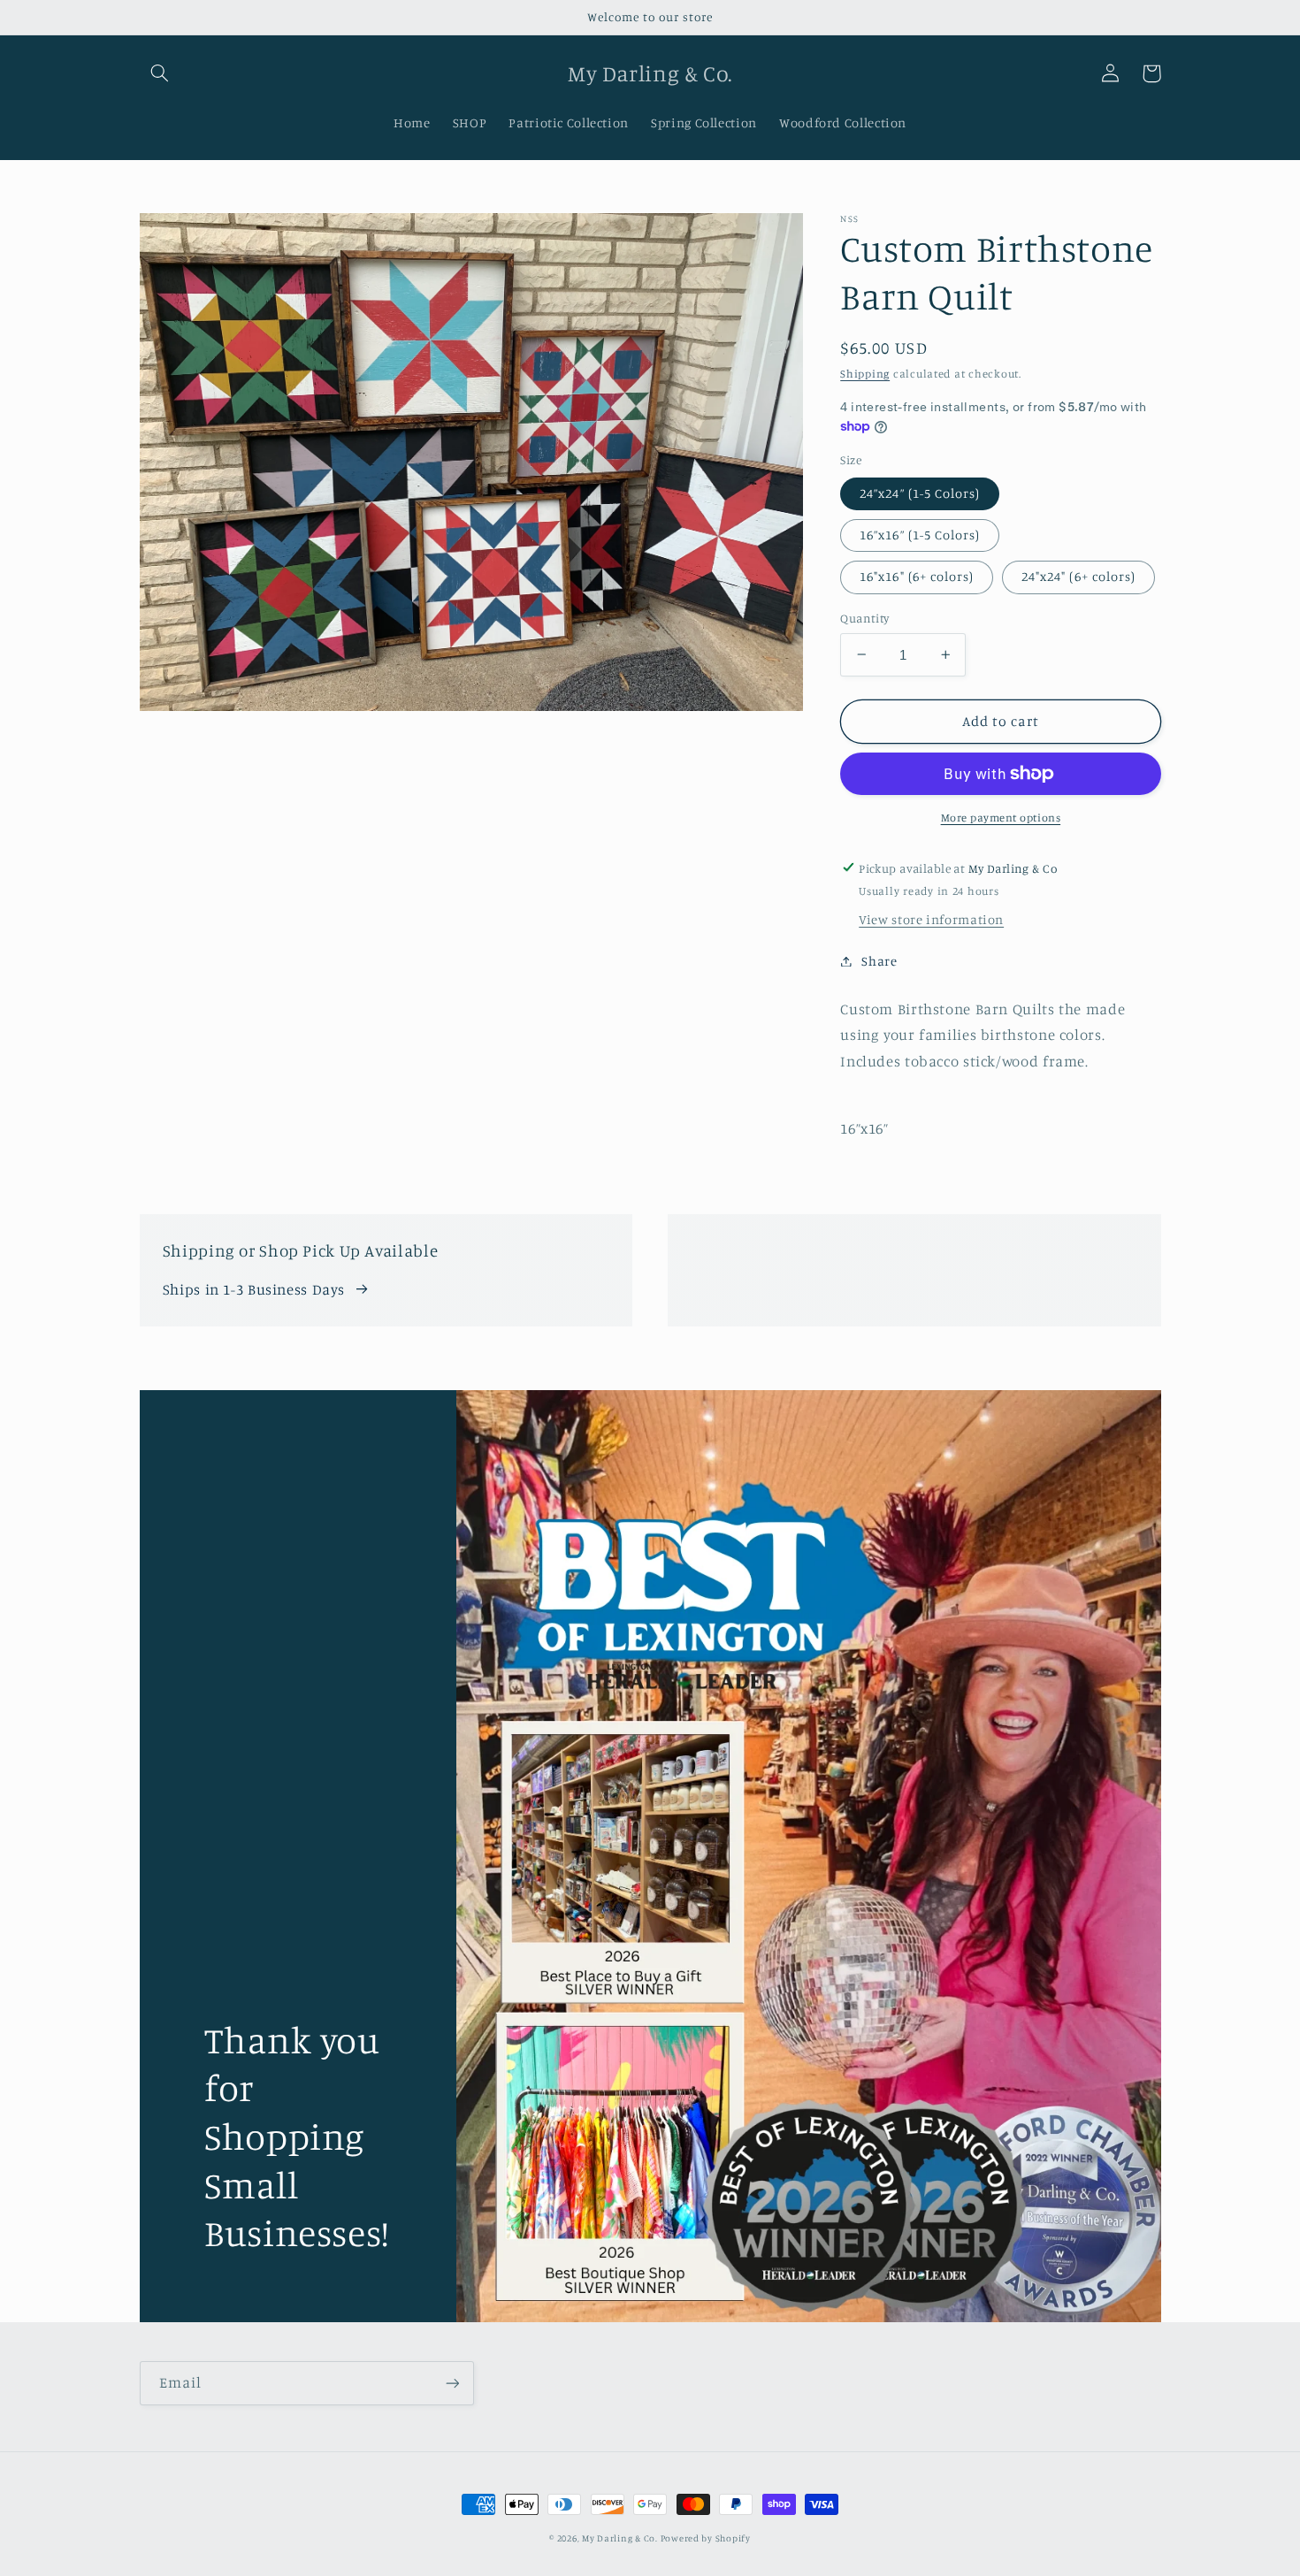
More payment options (1001, 818)
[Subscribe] (452, 2383)
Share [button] (879, 961)
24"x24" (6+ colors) (1078, 576)
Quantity (864, 618)
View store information (931, 919)
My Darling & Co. (621, 2538)
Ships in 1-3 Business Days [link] (254, 1289)
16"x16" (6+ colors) (917, 576)
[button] (160, 73)
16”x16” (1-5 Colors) (920, 535)
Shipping (865, 374)
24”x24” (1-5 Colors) (920, 493)
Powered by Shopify (706, 2538)
